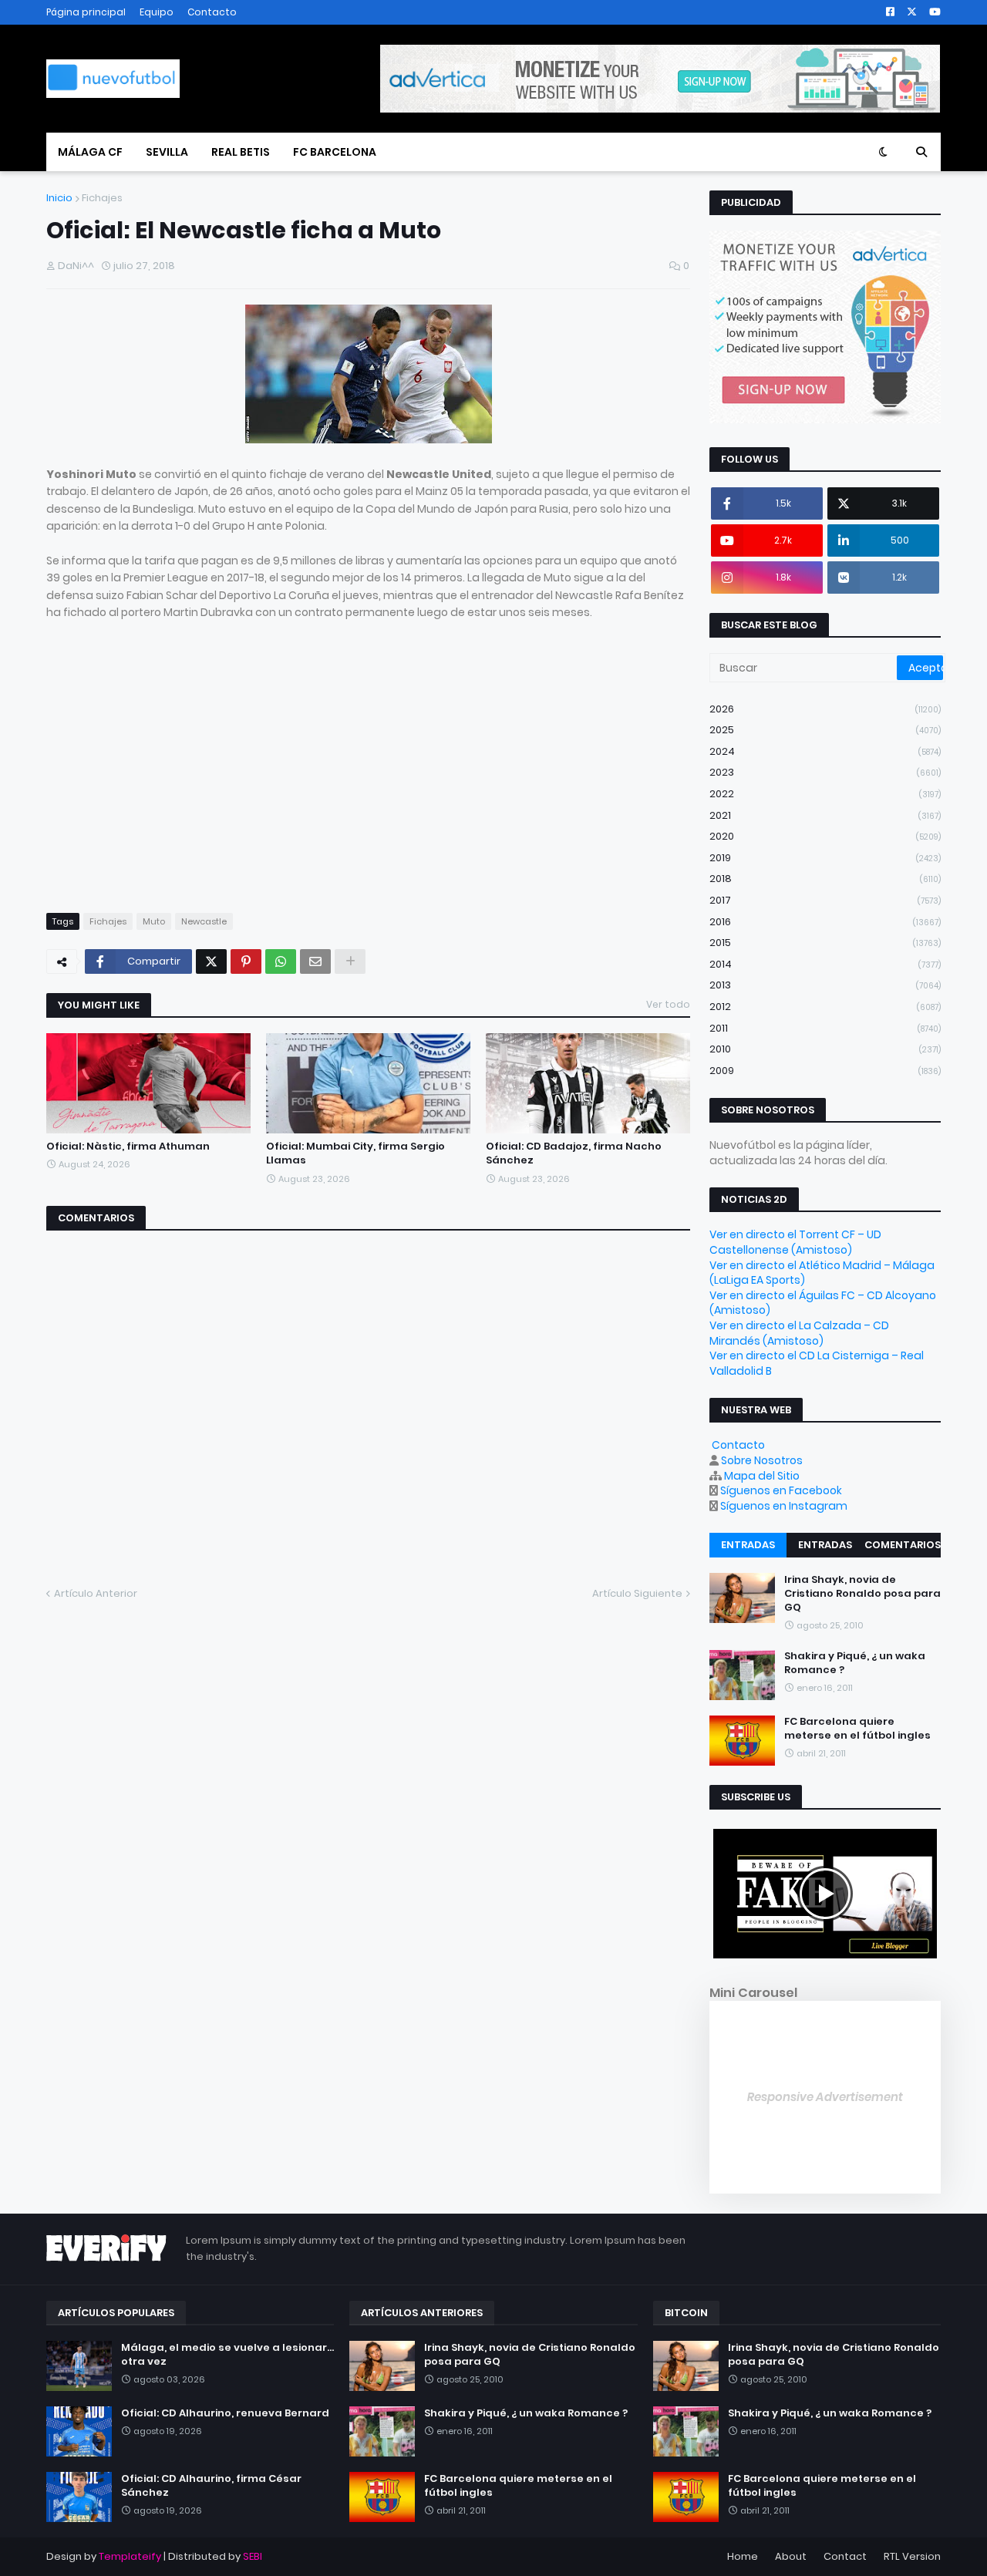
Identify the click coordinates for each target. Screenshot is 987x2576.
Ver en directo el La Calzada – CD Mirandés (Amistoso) (799, 1333)
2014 (825, 964)
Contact (845, 2556)
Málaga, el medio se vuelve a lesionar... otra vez (227, 2355)
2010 (825, 1049)
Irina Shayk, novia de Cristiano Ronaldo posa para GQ (862, 1594)
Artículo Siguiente (637, 1593)
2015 (825, 943)
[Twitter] (211, 961)
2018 (825, 879)
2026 (825, 709)
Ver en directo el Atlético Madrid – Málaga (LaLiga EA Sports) (822, 1273)
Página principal (86, 12)
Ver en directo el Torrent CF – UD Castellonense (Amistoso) (795, 1242)
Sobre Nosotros (762, 1460)
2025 (825, 730)
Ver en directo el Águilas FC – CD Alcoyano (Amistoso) (823, 1303)
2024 (825, 751)
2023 (825, 772)
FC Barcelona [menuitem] (335, 152)
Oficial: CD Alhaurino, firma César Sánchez (211, 2486)
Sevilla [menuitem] (167, 152)
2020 (825, 836)
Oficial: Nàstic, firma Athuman (128, 1147)
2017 (825, 900)
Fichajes (102, 198)
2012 (825, 1007)
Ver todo (668, 1004)
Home (743, 2556)
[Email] (315, 961)
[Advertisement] (176, 781)
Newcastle (204, 921)
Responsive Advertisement (825, 2097)
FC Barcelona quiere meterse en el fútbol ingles (857, 1729)
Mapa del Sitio (762, 1476)
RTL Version (912, 2556)
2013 (825, 985)
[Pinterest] (246, 961)
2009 (825, 1071)
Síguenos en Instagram (784, 1506)
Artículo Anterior (96, 1593)
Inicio (59, 198)
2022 (825, 794)
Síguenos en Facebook (781, 1490)
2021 (825, 815)
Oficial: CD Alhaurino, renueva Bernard (225, 2413)
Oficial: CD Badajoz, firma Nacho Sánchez (574, 1153)
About (791, 2556)
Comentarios (903, 1545)
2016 (825, 922)
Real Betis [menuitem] (241, 152)
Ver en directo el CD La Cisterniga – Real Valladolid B (817, 1363)
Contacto (212, 12)
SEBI (253, 2556)
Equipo (157, 12)
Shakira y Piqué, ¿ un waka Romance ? (855, 1664)
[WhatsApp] (281, 961)
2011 (825, 1028)
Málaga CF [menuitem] (90, 152)
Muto (154, 921)
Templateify (130, 2556)
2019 (825, 858)
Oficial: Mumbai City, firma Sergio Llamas (355, 1153)
